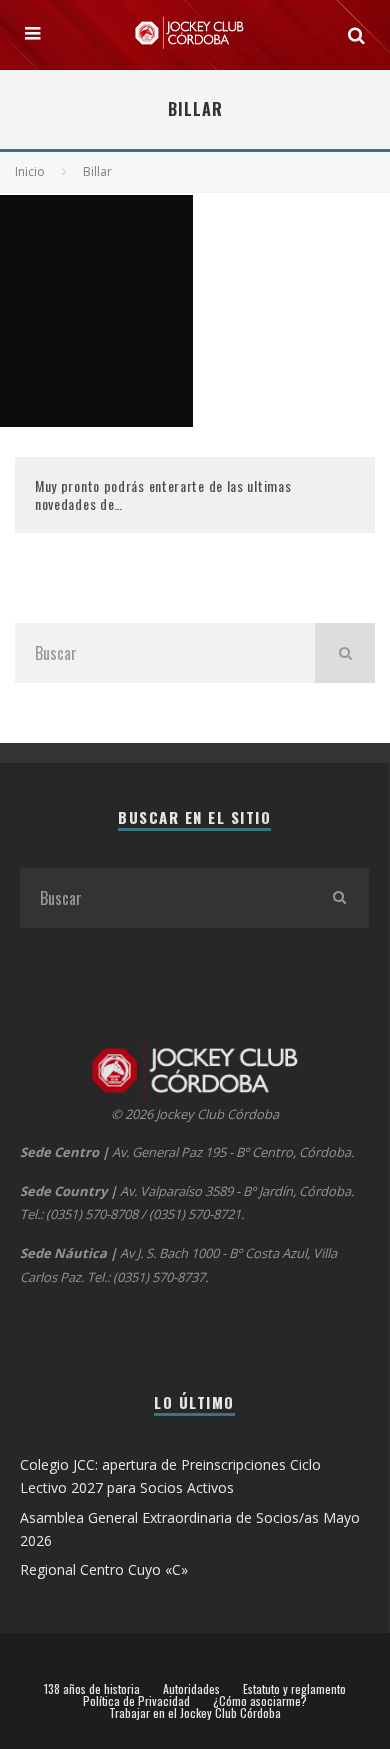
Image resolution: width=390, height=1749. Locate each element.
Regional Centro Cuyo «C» (104, 1569)
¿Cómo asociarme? (260, 1701)
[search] (345, 653)
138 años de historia (92, 1689)
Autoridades (191, 1689)
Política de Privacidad (136, 1701)
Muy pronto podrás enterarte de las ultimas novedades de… (163, 494)
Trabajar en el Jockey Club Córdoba (195, 1713)
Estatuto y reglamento (294, 1689)
